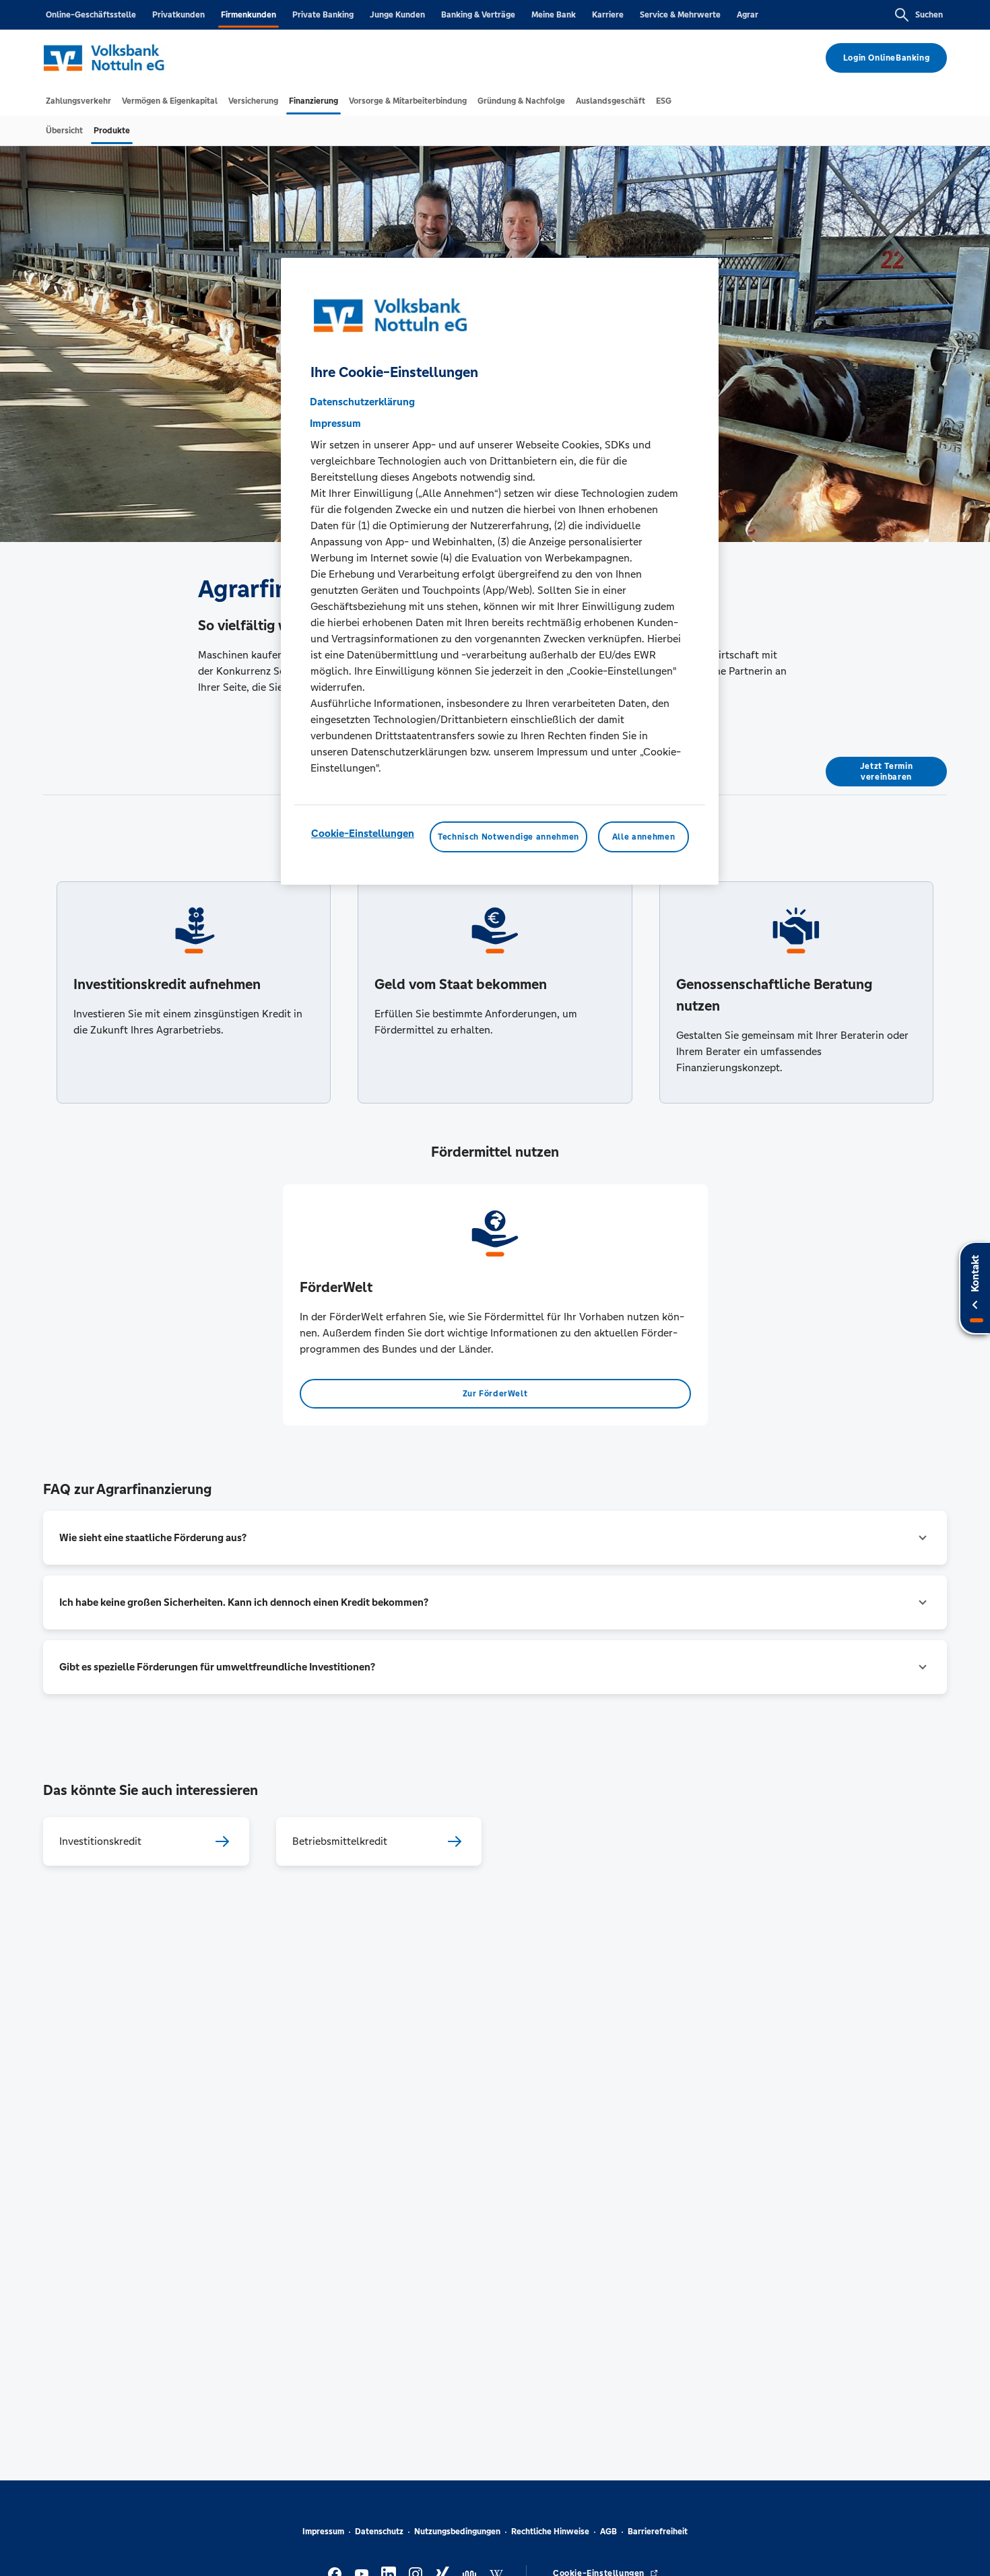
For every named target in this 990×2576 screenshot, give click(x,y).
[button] (495, 1538)
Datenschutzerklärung (362, 401)
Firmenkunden (249, 15)
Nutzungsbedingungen (457, 2532)
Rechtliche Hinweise (550, 2532)
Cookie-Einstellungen (363, 833)
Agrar (748, 15)
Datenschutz (379, 2532)
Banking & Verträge (478, 15)
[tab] (78, 101)
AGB (608, 2532)
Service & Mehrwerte (680, 15)
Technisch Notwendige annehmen (508, 836)
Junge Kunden (397, 15)
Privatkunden (178, 15)
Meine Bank (554, 15)
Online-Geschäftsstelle (91, 15)
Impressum (323, 2532)
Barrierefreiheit (658, 2532)
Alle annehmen (643, 836)
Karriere (608, 15)
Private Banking (323, 15)
